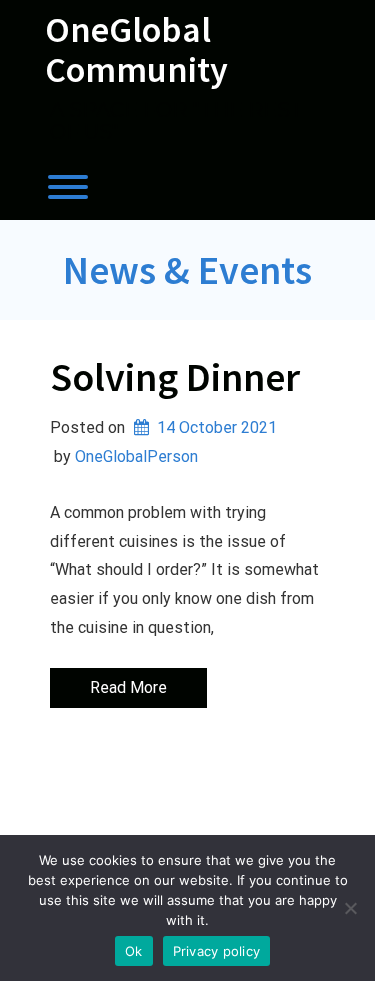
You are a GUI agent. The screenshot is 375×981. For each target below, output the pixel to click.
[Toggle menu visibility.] (187, 187)
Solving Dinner (175, 377)
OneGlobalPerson (136, 456)
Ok (134, 951)
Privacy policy (217, 951)
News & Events (187, 270)
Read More (128, 687)
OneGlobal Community (136, 49)
